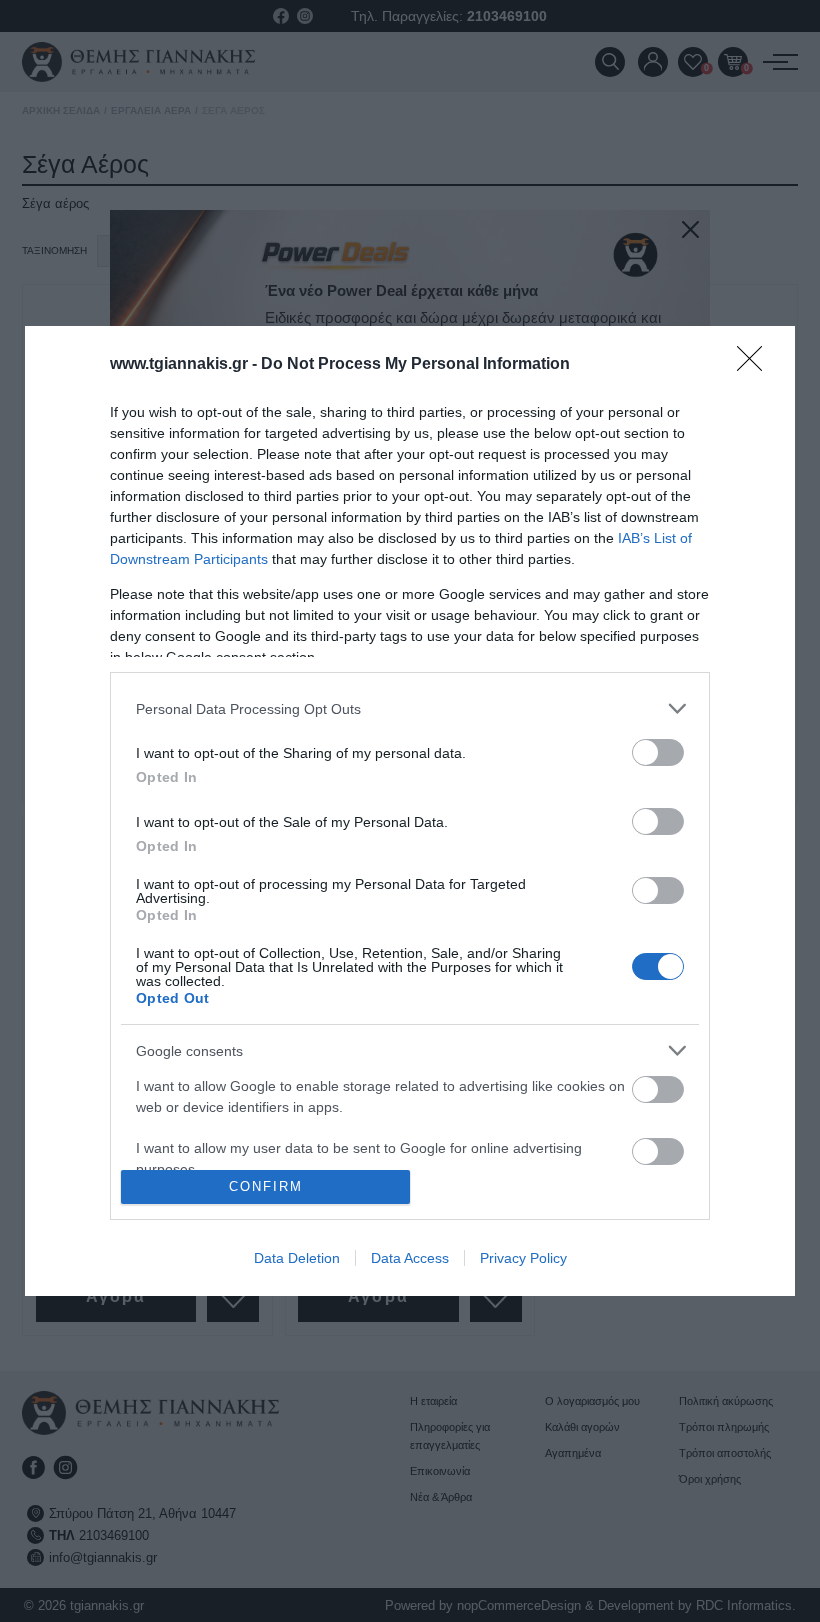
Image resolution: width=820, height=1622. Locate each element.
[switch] (658, 752)
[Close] (756, 365)
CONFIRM (266, 1186)
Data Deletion (297, 1258)
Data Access (410, 1258)
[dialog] (410, 811)
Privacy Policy (523, 1258)
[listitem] (410, 708)
